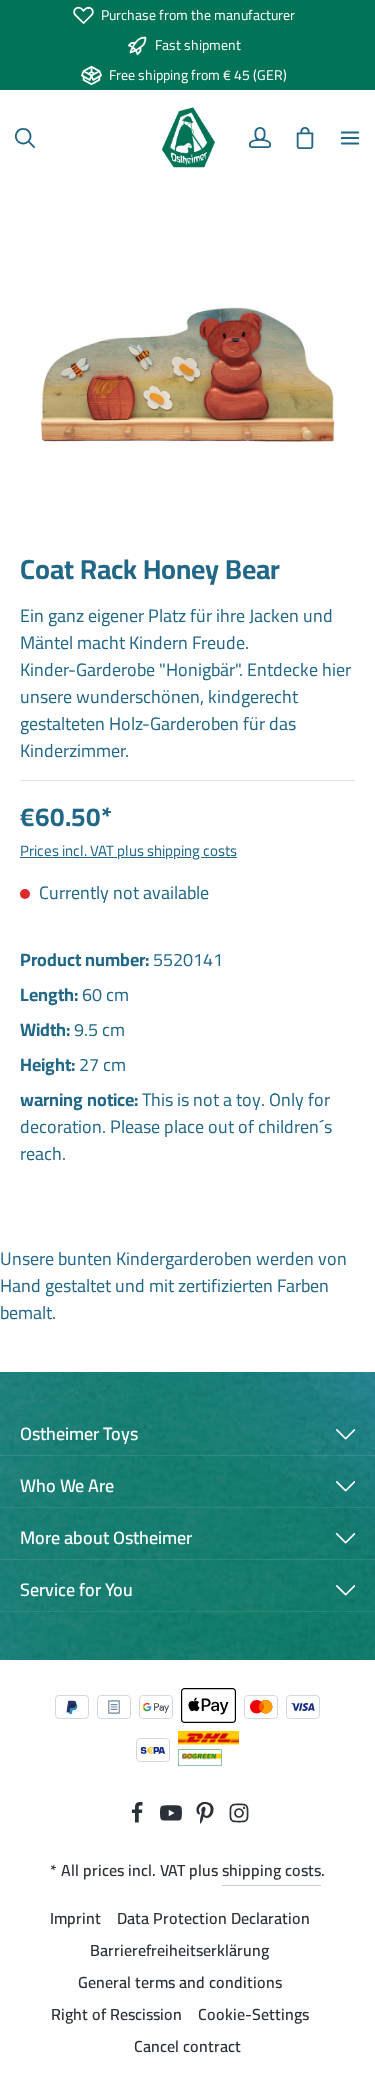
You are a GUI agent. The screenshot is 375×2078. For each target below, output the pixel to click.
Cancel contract (187, 2046)
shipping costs (271, 1870)
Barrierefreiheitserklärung (179, 1950)
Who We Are (67, 1485)
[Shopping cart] (305, 138)
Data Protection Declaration (213, 1918)
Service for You (76, 1589)
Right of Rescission (116, 2014)
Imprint (75, 1918)
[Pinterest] (207, 1818)
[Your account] (260, 138)
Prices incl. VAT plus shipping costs (128, 850)
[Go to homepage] (187, 138)
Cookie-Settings (253, 2014)
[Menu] (350, 138)
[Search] (25, 138)
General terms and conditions (180, 1982)
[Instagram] (239, 1818)
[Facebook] (139, 1818)
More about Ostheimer (106, 1537)
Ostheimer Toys (79, 1433)
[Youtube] (173, 1818)
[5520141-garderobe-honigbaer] (187, 365)
